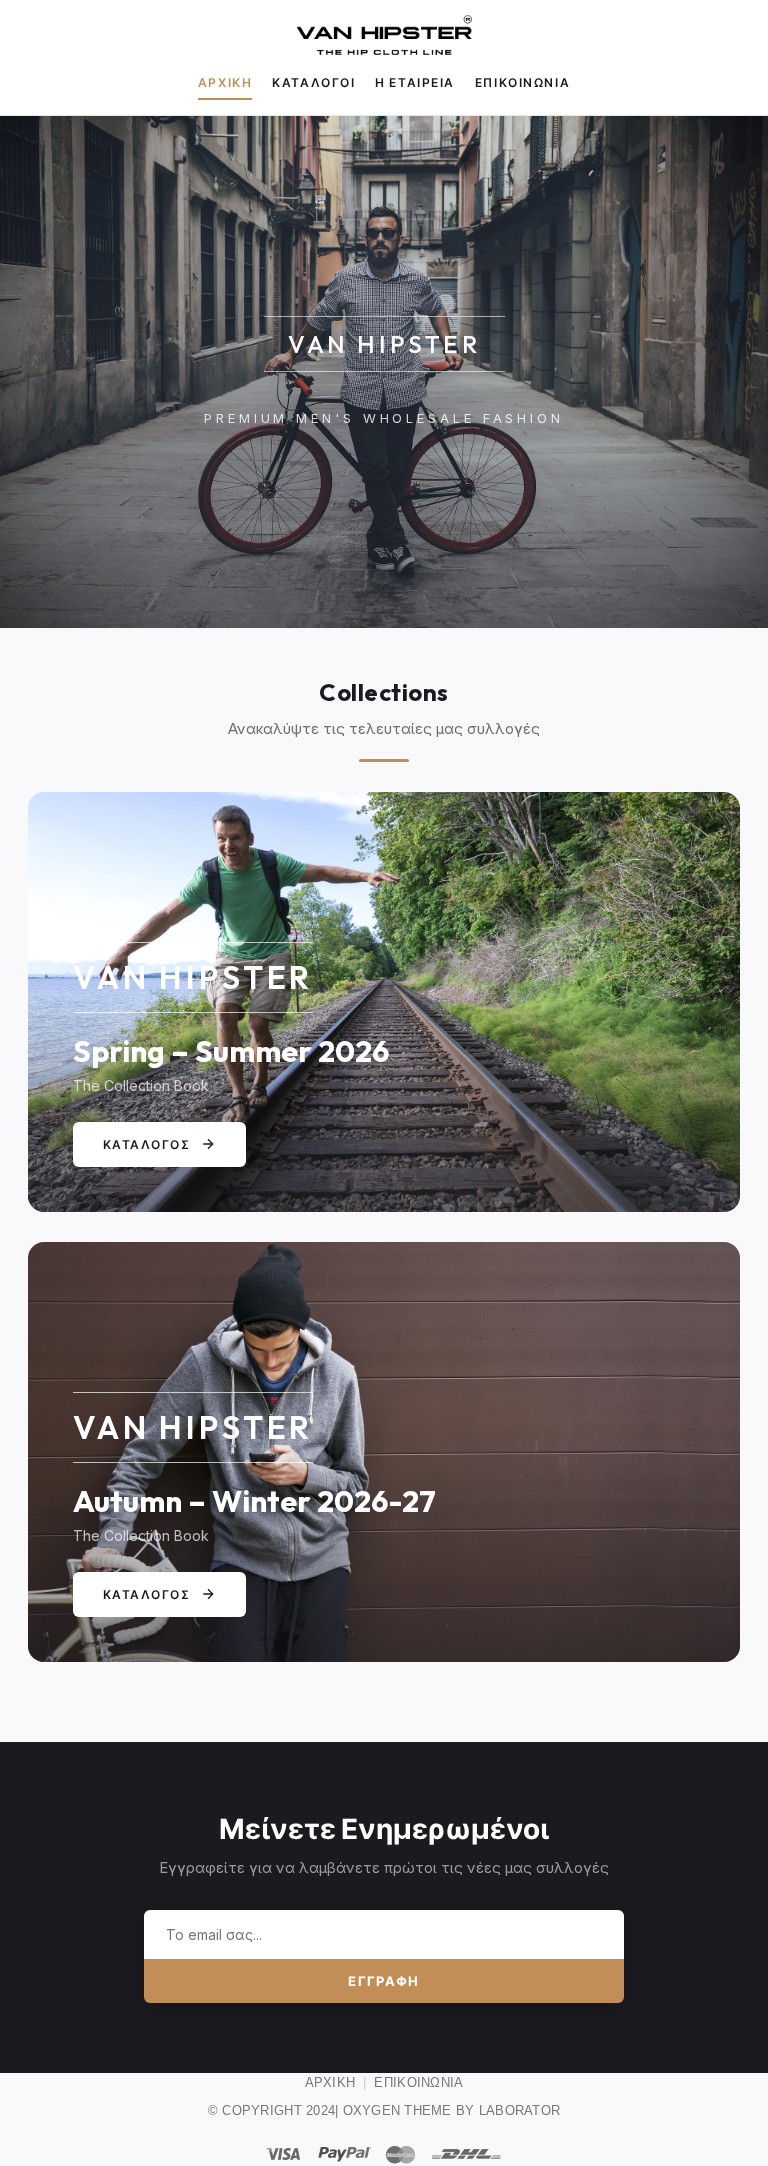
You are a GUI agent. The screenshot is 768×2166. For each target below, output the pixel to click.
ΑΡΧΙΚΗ (330, 2082)
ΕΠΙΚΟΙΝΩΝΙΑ (418, 2082)
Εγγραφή (383, 1981)
